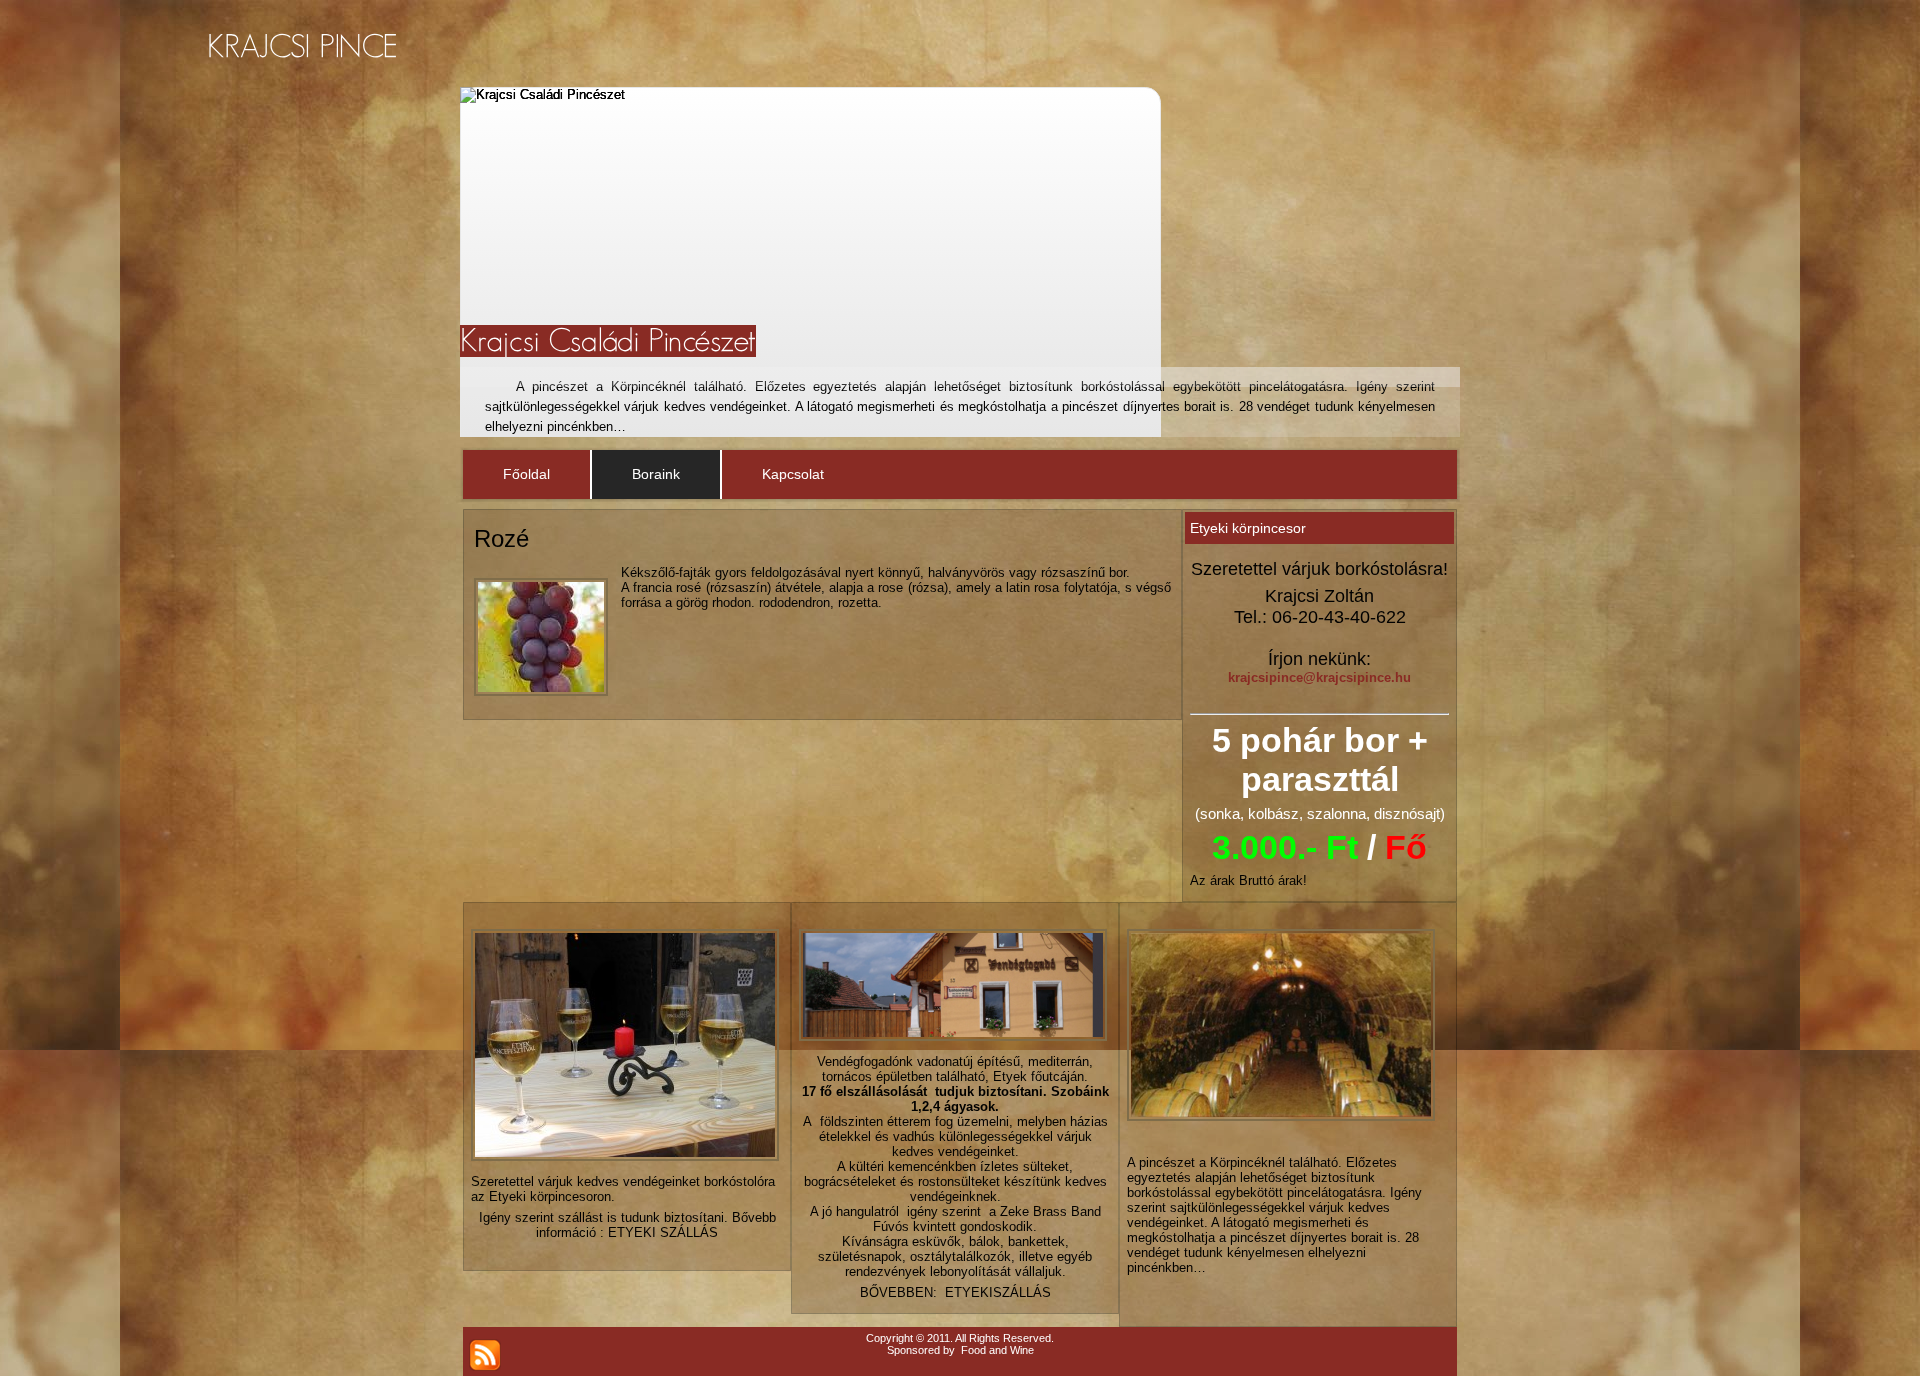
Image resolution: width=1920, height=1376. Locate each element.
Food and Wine (997, 1350)
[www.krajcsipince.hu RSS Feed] (485, 1355)
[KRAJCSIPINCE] (302, 47)
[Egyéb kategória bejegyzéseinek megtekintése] (1130, 1310)
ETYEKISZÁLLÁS (998, 1292)
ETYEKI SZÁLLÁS (663, 1232)
